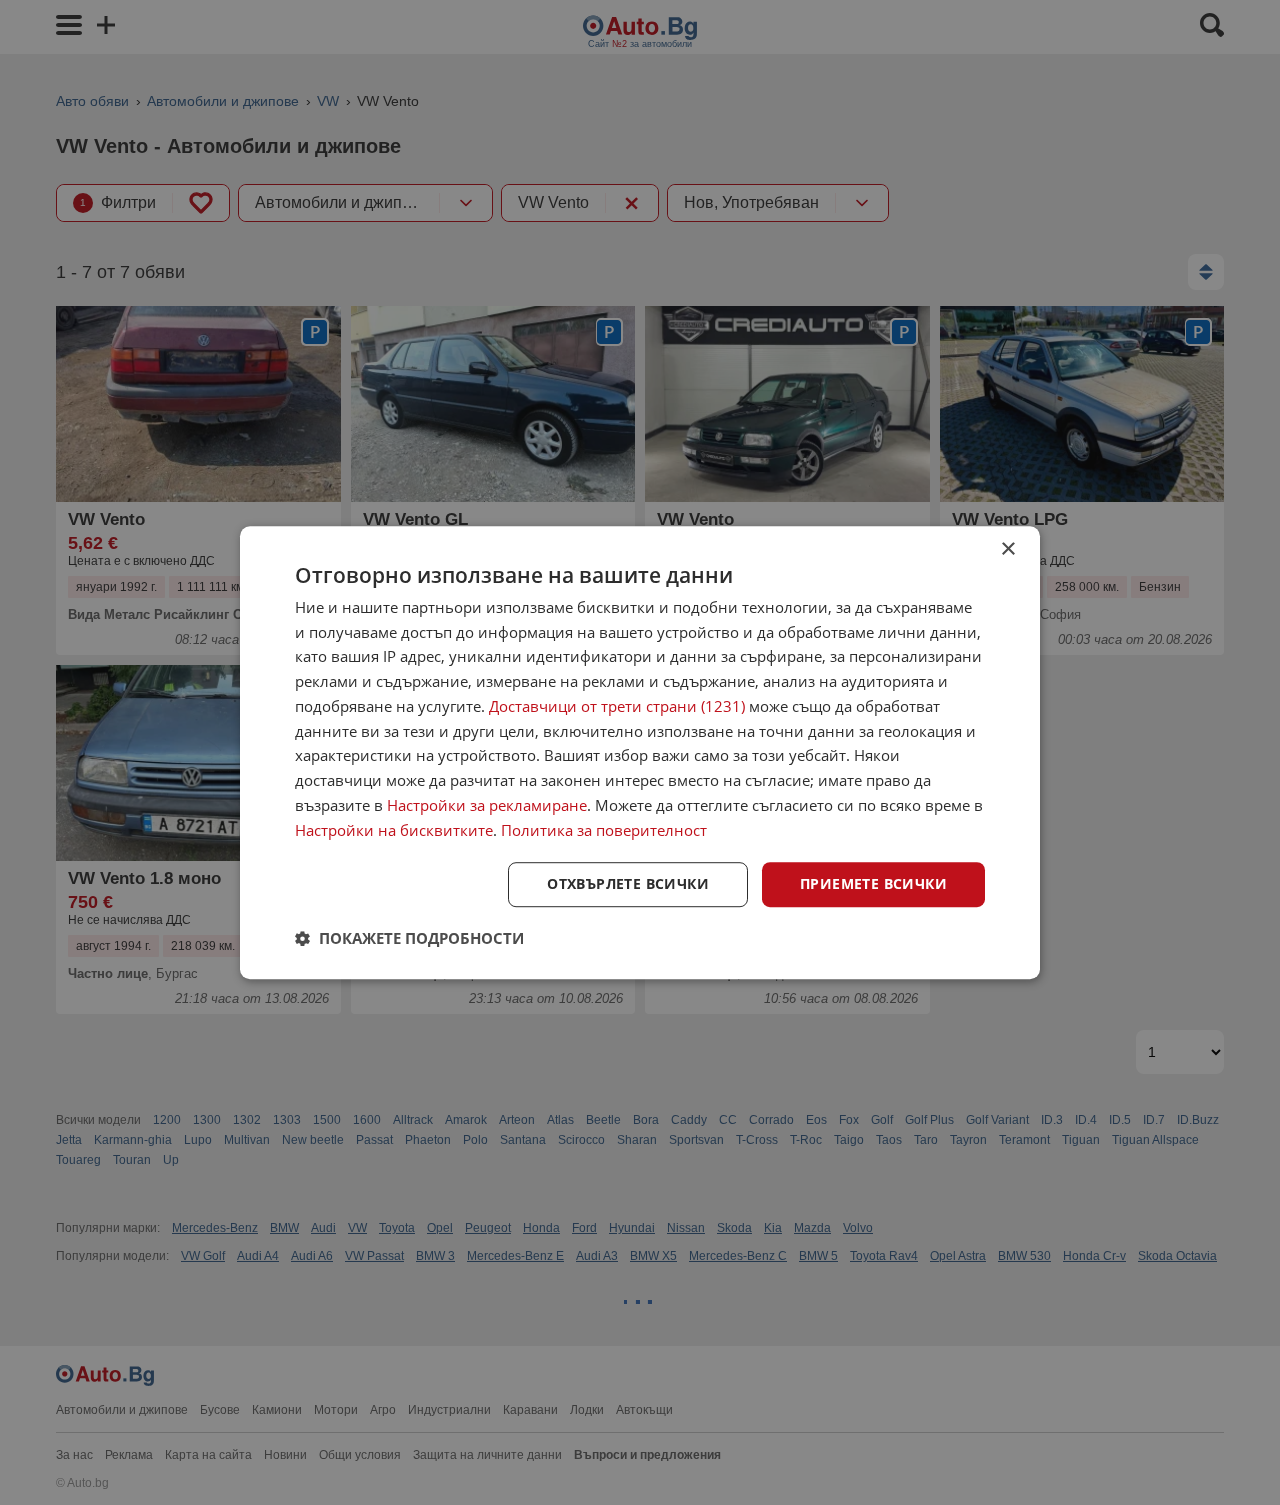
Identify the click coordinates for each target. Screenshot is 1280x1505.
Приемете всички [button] (873, 884)
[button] (409, 938)
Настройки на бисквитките (394, 830)
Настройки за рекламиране (487, 805)
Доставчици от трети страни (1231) (617, 706)
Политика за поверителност (604, 830)
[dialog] (640, 753)
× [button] (1007, 549)
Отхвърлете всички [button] (628, 884)
